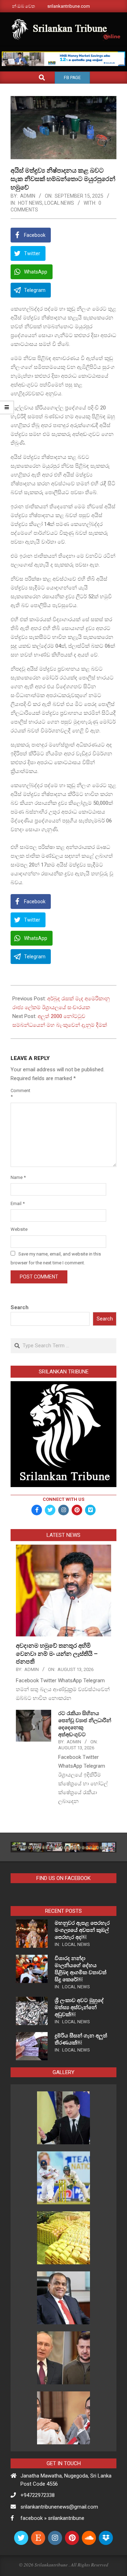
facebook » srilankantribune (52, 2518)
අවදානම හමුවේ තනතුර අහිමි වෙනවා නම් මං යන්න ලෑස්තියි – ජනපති (57, 1654)
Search (20, 1307)
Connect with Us (64, 1499)
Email (18, 1203)
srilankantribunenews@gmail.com (59, 2507)
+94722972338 (38, 2495)
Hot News (30, 203)
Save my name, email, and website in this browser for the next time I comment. (56, 1258)
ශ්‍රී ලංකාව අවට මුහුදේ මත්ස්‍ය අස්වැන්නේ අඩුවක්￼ (79, 2007)
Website (19, 1229)
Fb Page (72, 78)
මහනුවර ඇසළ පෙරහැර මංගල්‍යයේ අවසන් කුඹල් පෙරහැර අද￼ (82, 1930)
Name (18, 1177)
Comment (19, 1094)
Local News (59, 203)
